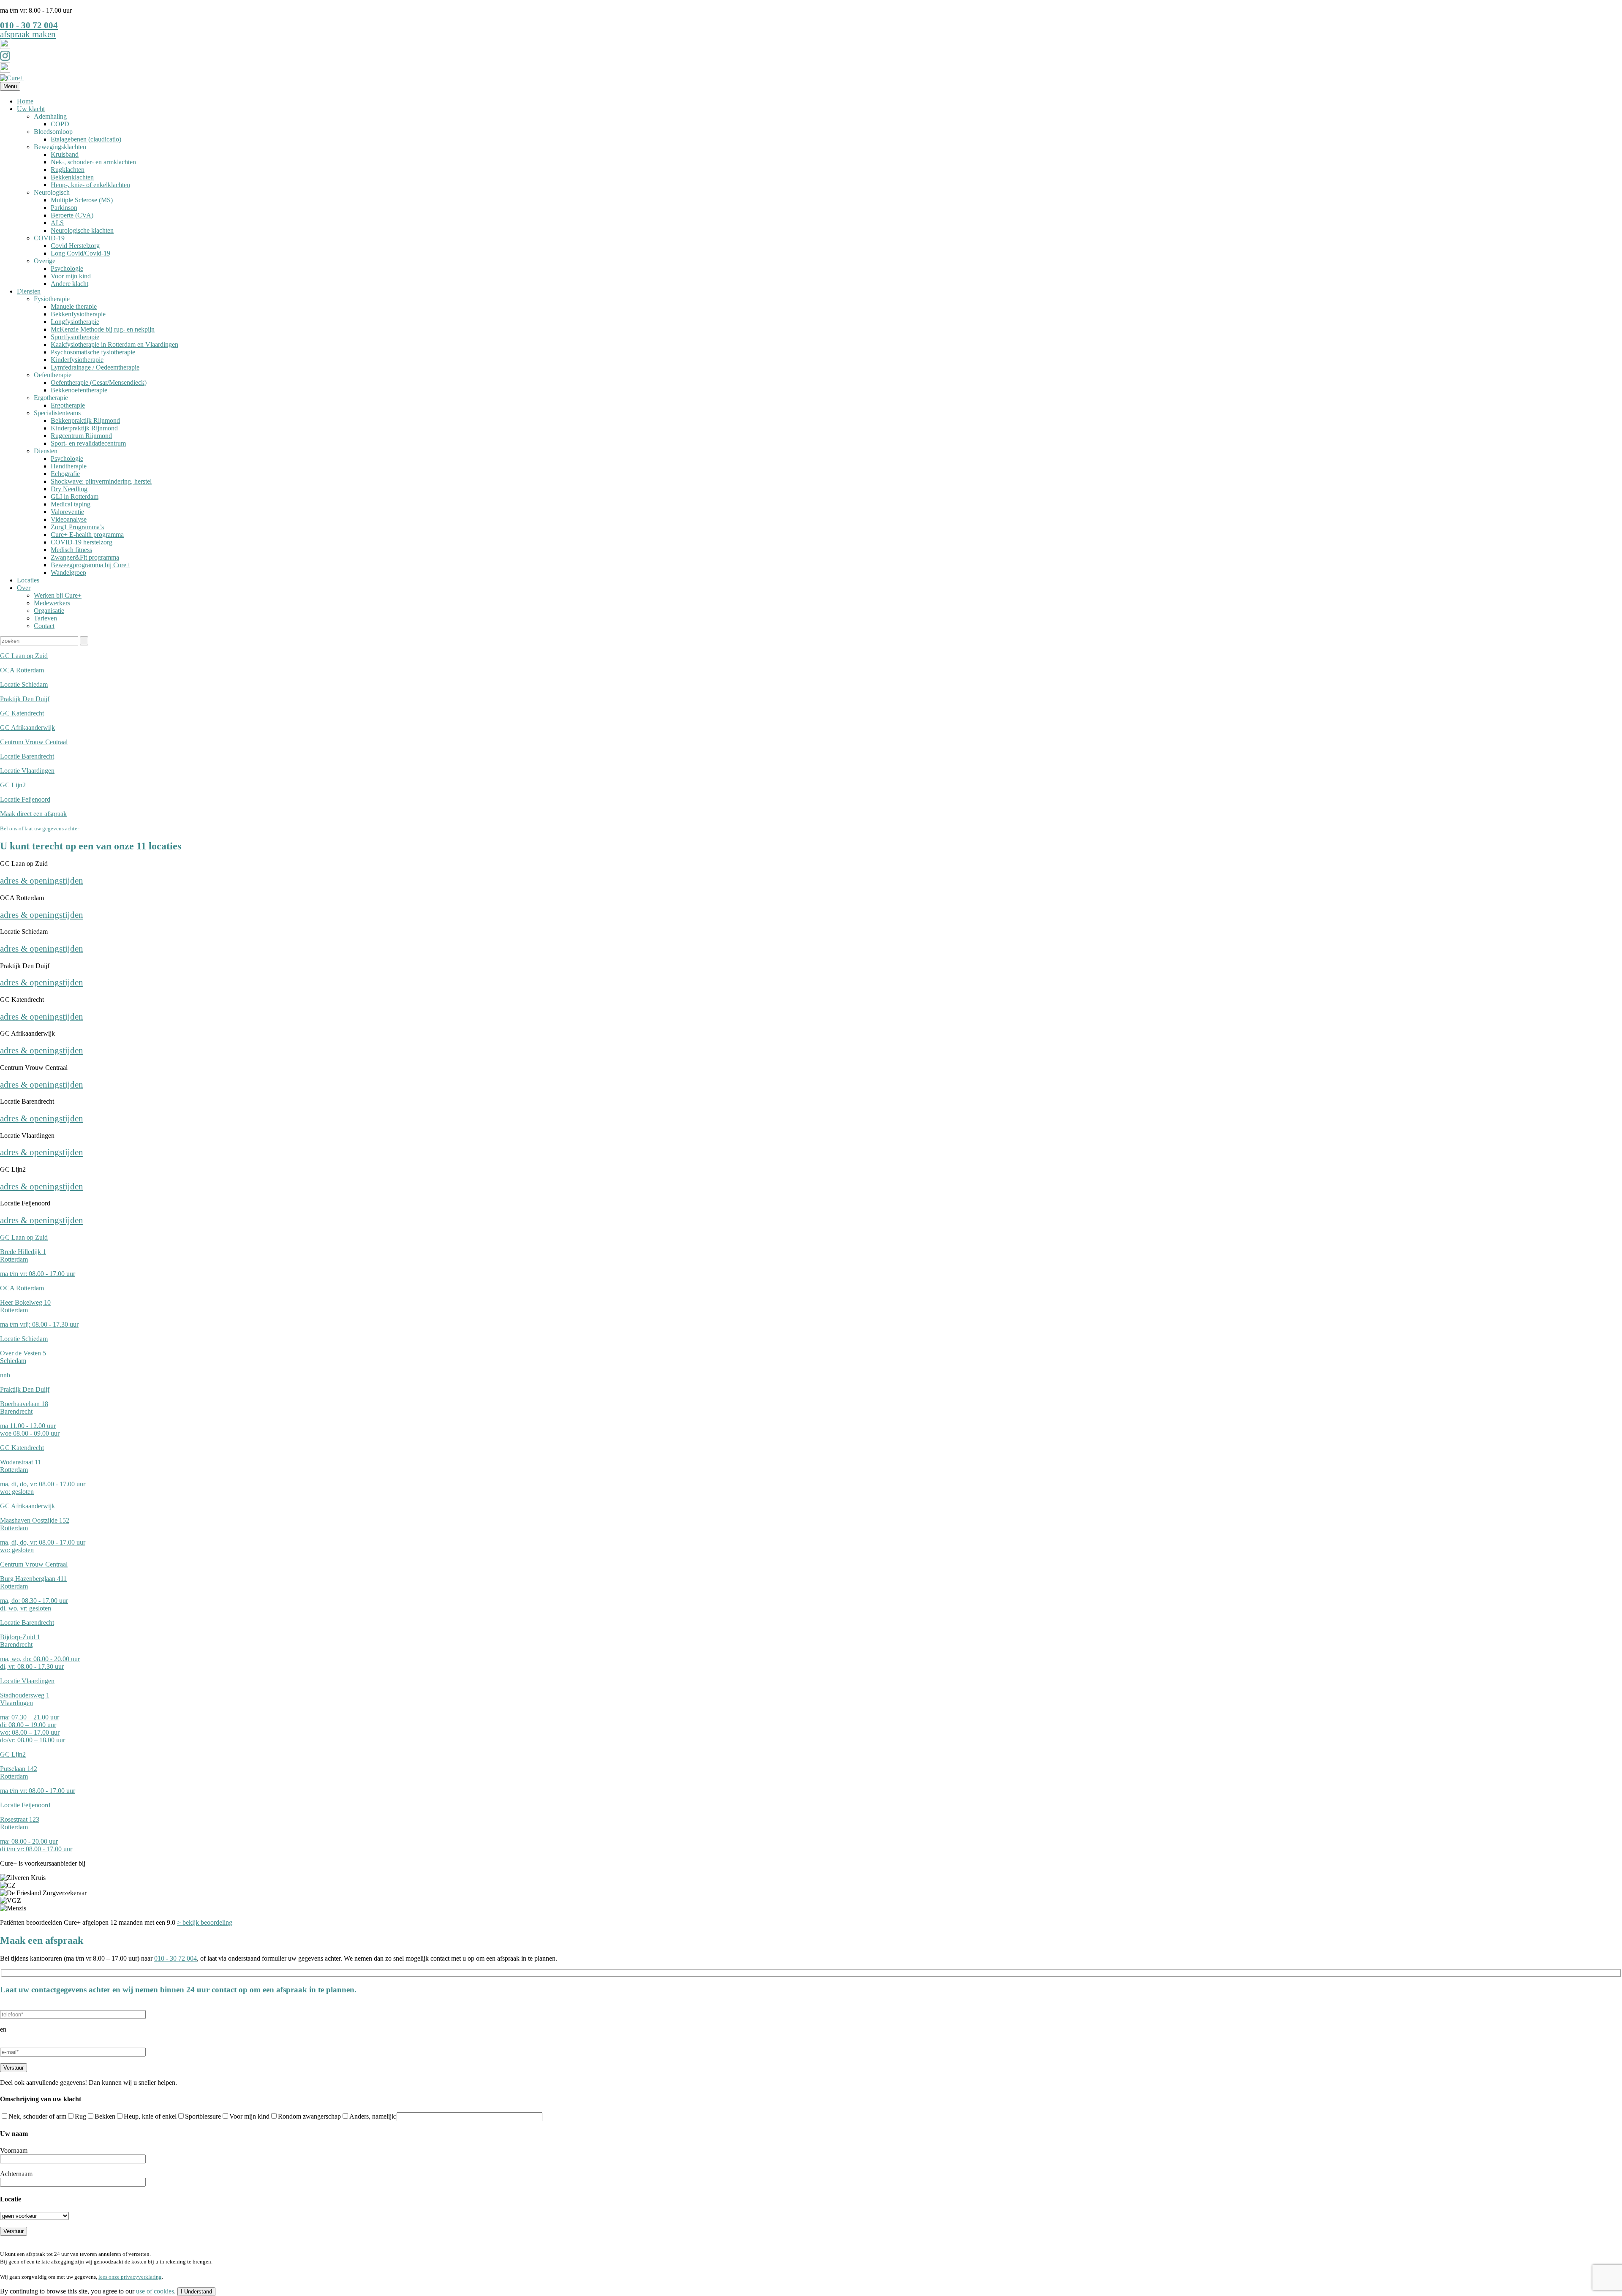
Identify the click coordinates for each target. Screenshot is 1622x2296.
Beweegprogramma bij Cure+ (90, 565)
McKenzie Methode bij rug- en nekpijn (103, 329)
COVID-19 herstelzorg (82, 542)
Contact (44, 626)
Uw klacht (31, 109)
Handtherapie (69, 466)
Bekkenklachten (72, 177)
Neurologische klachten (82, 230)
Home (25, 101)
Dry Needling (69, 489)
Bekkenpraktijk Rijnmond (85, 420)
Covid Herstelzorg (75, 246)
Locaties (28, 580)
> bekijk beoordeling (205, 1922)
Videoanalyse (69, 519)
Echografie (65, 474)
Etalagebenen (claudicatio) (86, 139)
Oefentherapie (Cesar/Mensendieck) (99, 382)
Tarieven (45, 618)
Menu (10, 86)
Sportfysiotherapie (75, 337)
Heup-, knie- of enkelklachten (90, 185)
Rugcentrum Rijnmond (81, 436)
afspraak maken (28, 34)
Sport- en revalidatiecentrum (88, 443)
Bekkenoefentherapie (79, 390)
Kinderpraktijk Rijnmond (84, 428)
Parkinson (64, 208)
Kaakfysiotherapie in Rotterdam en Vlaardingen (114, 344)
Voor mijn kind (71, 276)
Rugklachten (68, 170)
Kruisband (65, 154)
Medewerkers (52, 603)
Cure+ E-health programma (87, 535)
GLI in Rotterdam (75, 496)
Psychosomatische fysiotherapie (93, 352)
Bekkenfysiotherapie (78, 314)
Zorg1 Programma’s (77, 527)
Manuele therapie (74, 306)
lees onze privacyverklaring (130, 2277)
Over (24, 588)
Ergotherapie (68, 405)
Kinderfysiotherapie (77, 360)
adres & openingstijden (42, 880)
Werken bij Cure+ (58, 595)
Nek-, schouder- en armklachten (93, 162)
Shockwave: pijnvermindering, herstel (101, 481)
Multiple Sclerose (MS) (82, 200)
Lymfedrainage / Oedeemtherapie (95, 367)
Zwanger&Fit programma (85, 557)
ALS (57, 223)
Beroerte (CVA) (72, 215)
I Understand (196, 2292)
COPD (60, 124)
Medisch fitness (71, 550)
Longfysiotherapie (75, 322)
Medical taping (71, 504)
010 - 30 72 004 (29, 25)
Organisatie (49, 611)
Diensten (29, 291)
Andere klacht (69, 284)
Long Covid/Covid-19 (80, 253)
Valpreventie (67, 512)
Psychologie (67, 268)
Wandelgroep (68, 573)
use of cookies (155, 2291)
